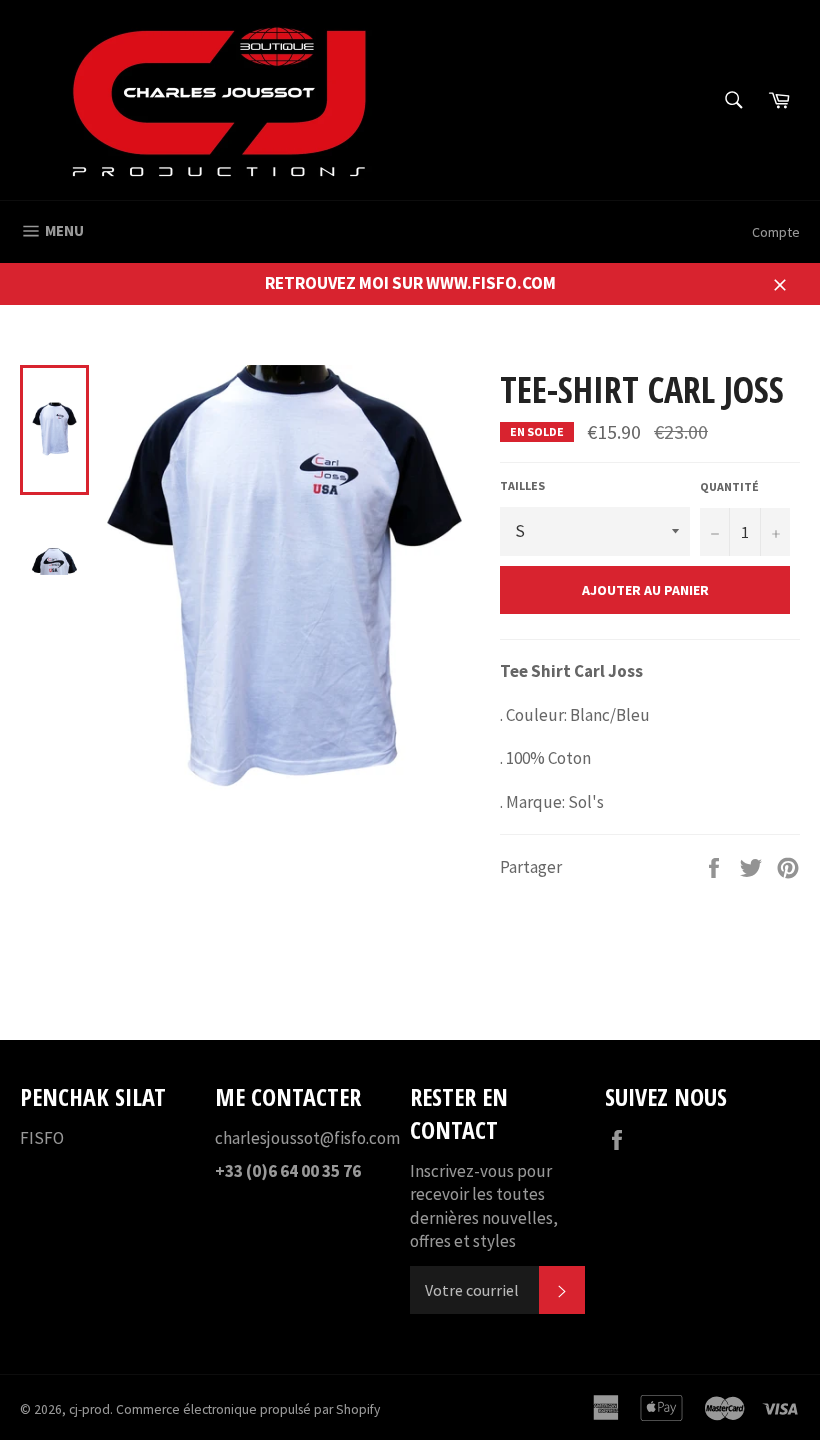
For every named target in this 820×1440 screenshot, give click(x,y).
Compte (776, 232)
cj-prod (89, 1409)
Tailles (522, 485)
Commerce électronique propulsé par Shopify (248, 1409)
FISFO (42, 1138)
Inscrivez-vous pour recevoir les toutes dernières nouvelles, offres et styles (484, 1206)
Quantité (729, 486)
